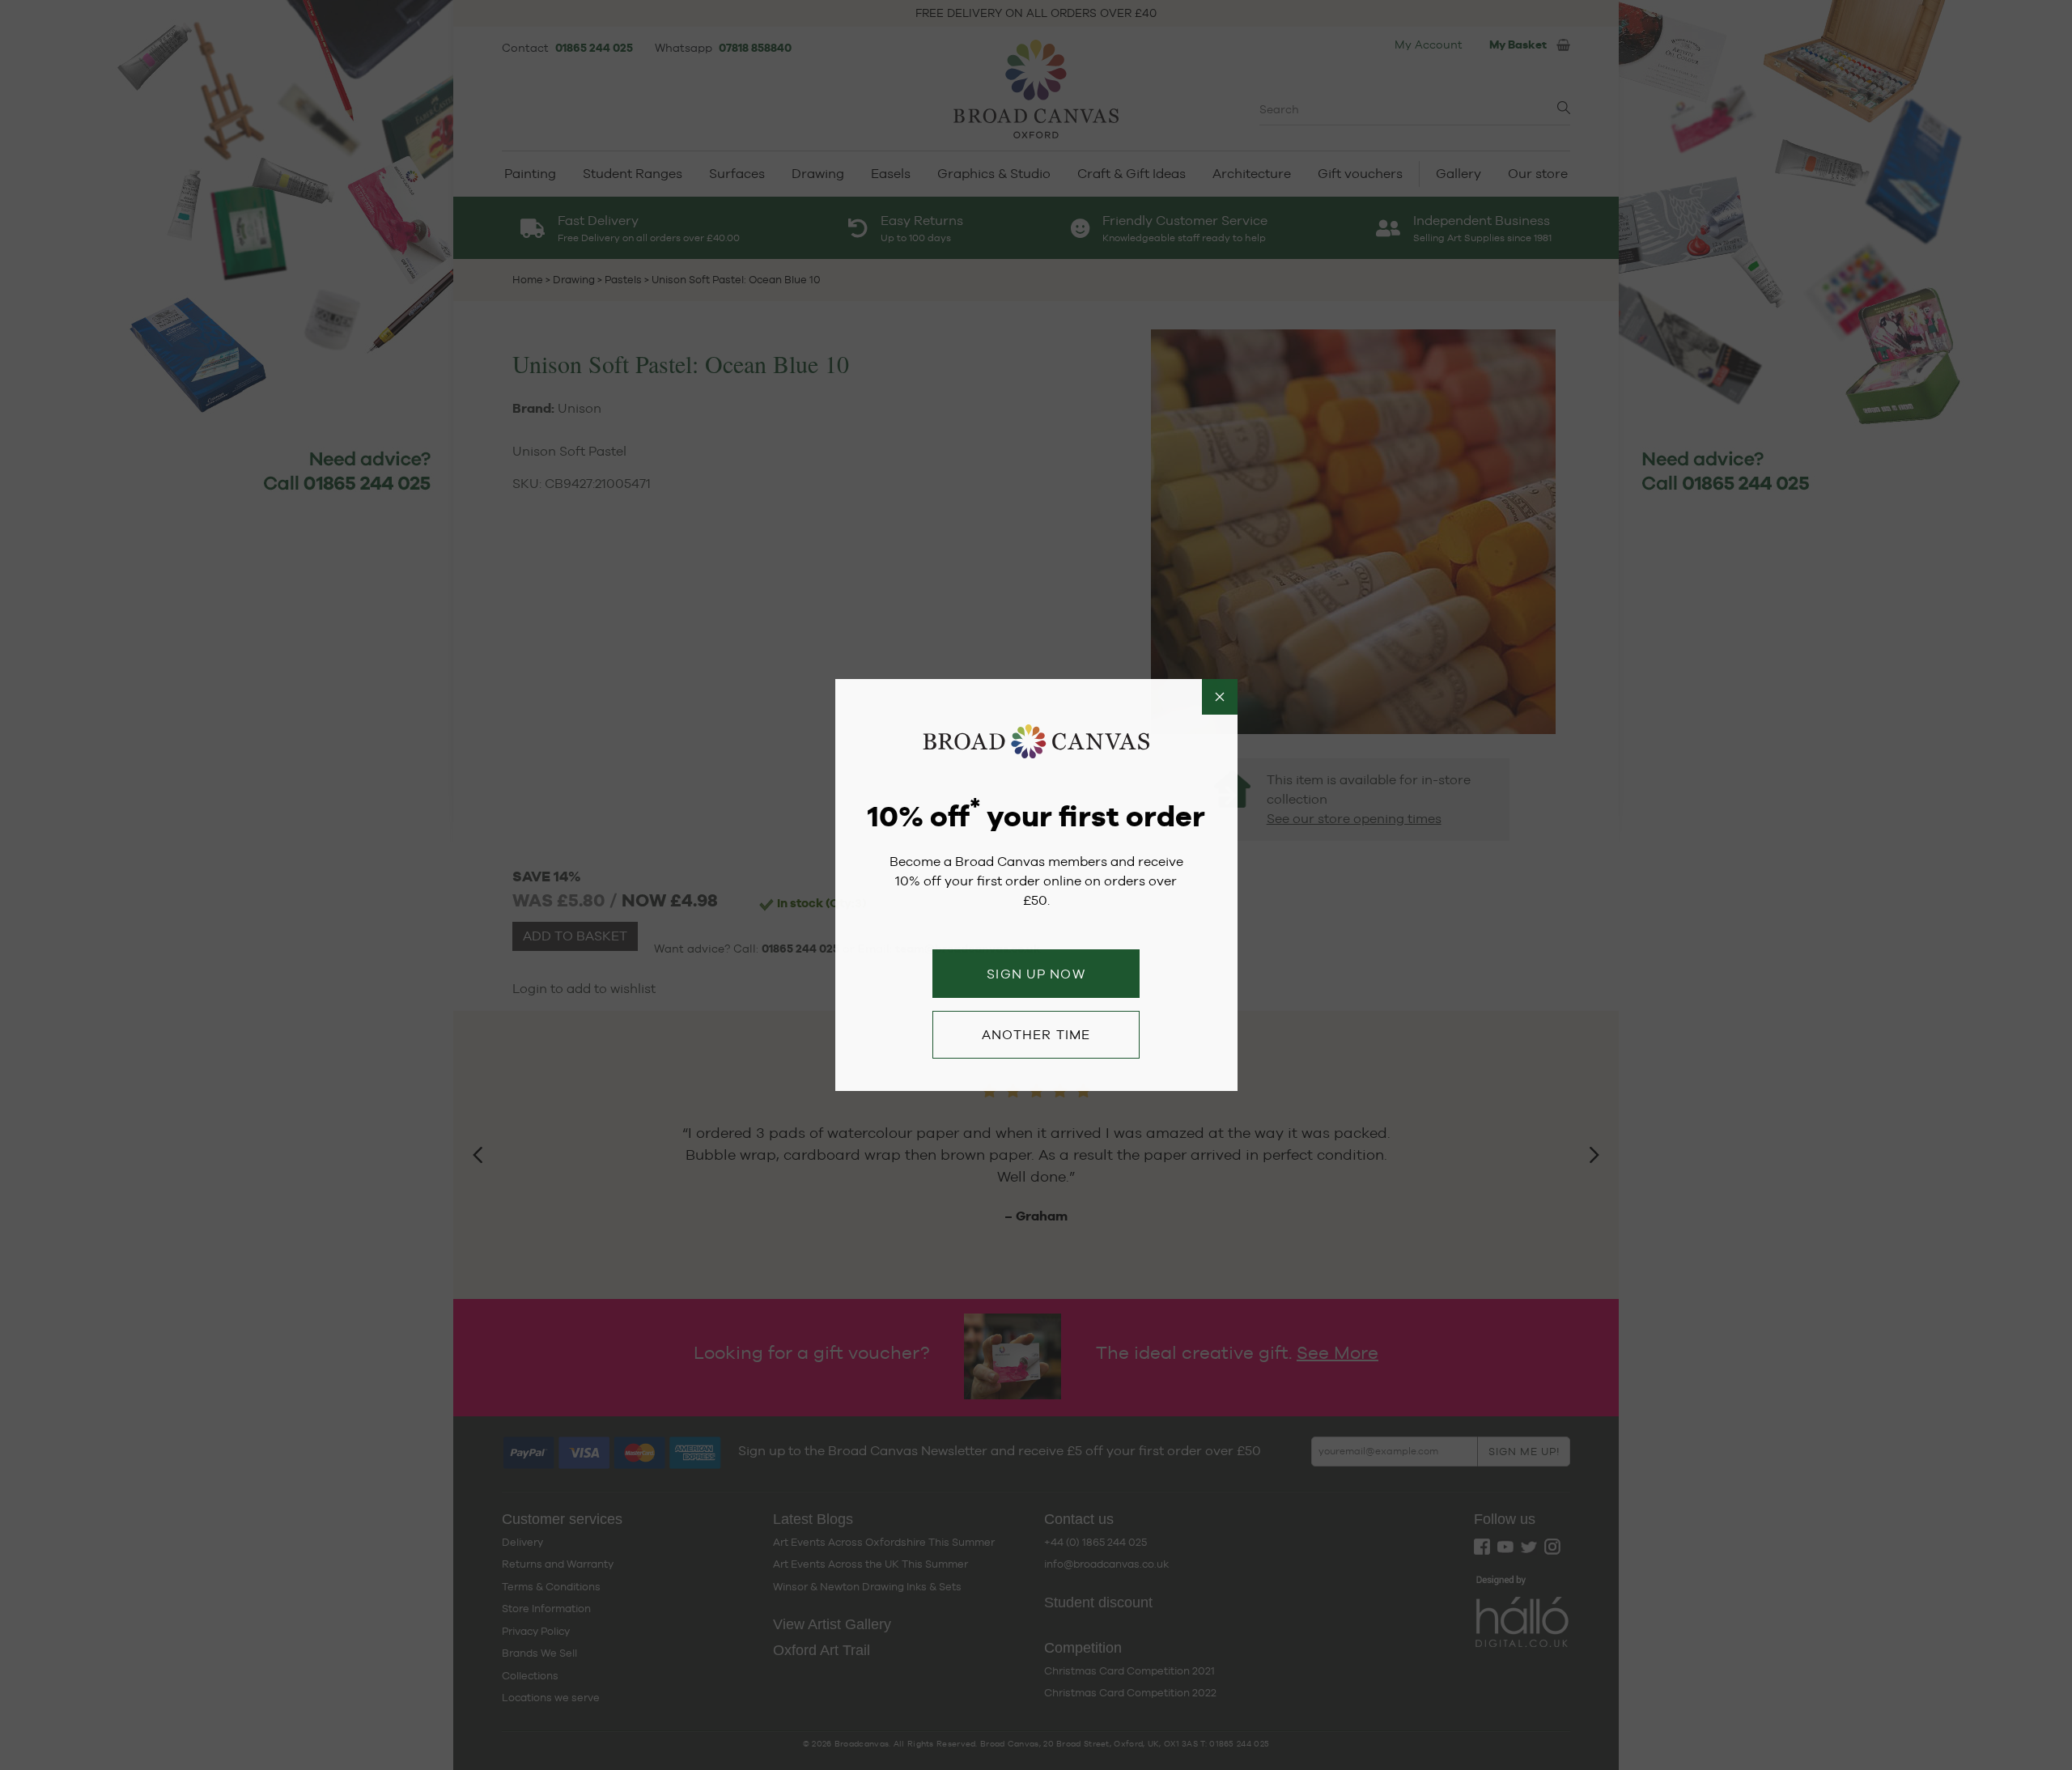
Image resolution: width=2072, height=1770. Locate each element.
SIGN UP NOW (1036, 974)
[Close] (1220, 697)
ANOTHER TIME (1036, 1035)
